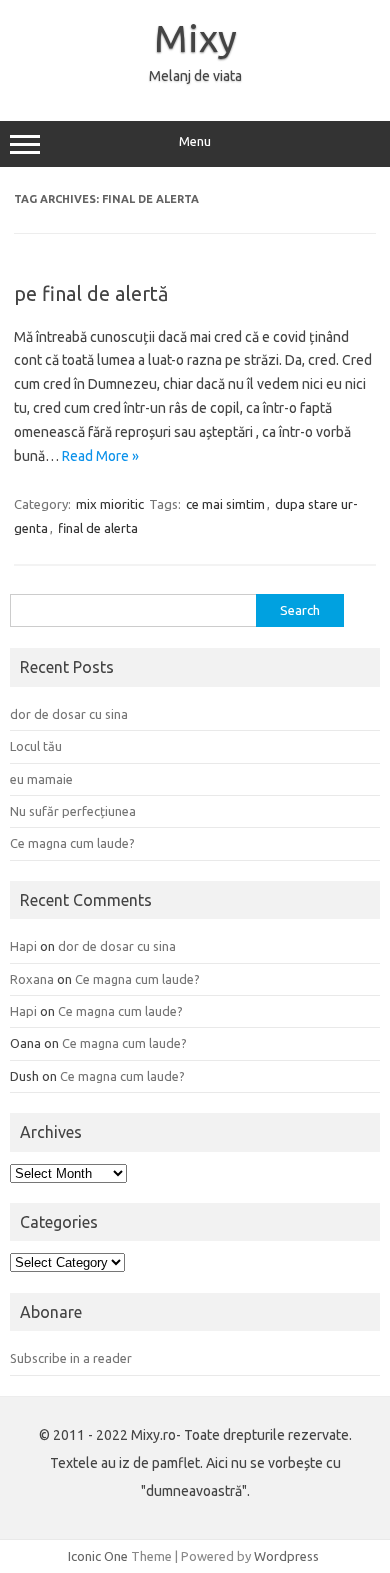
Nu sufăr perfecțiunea (73, 811)
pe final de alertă (91, 293)
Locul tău (36, 746)
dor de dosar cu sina (69, 714)
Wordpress (286, 1556)
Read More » (100, 456)
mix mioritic (110, 504)
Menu (195, 141)
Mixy (195, 38)
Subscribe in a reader (71, 1358)
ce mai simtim (225, 504)
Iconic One (98, 1556)
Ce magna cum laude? (72, 843)
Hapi (23, 946)
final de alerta (98, 528)
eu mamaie (41, 779)
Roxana (32, 979)
